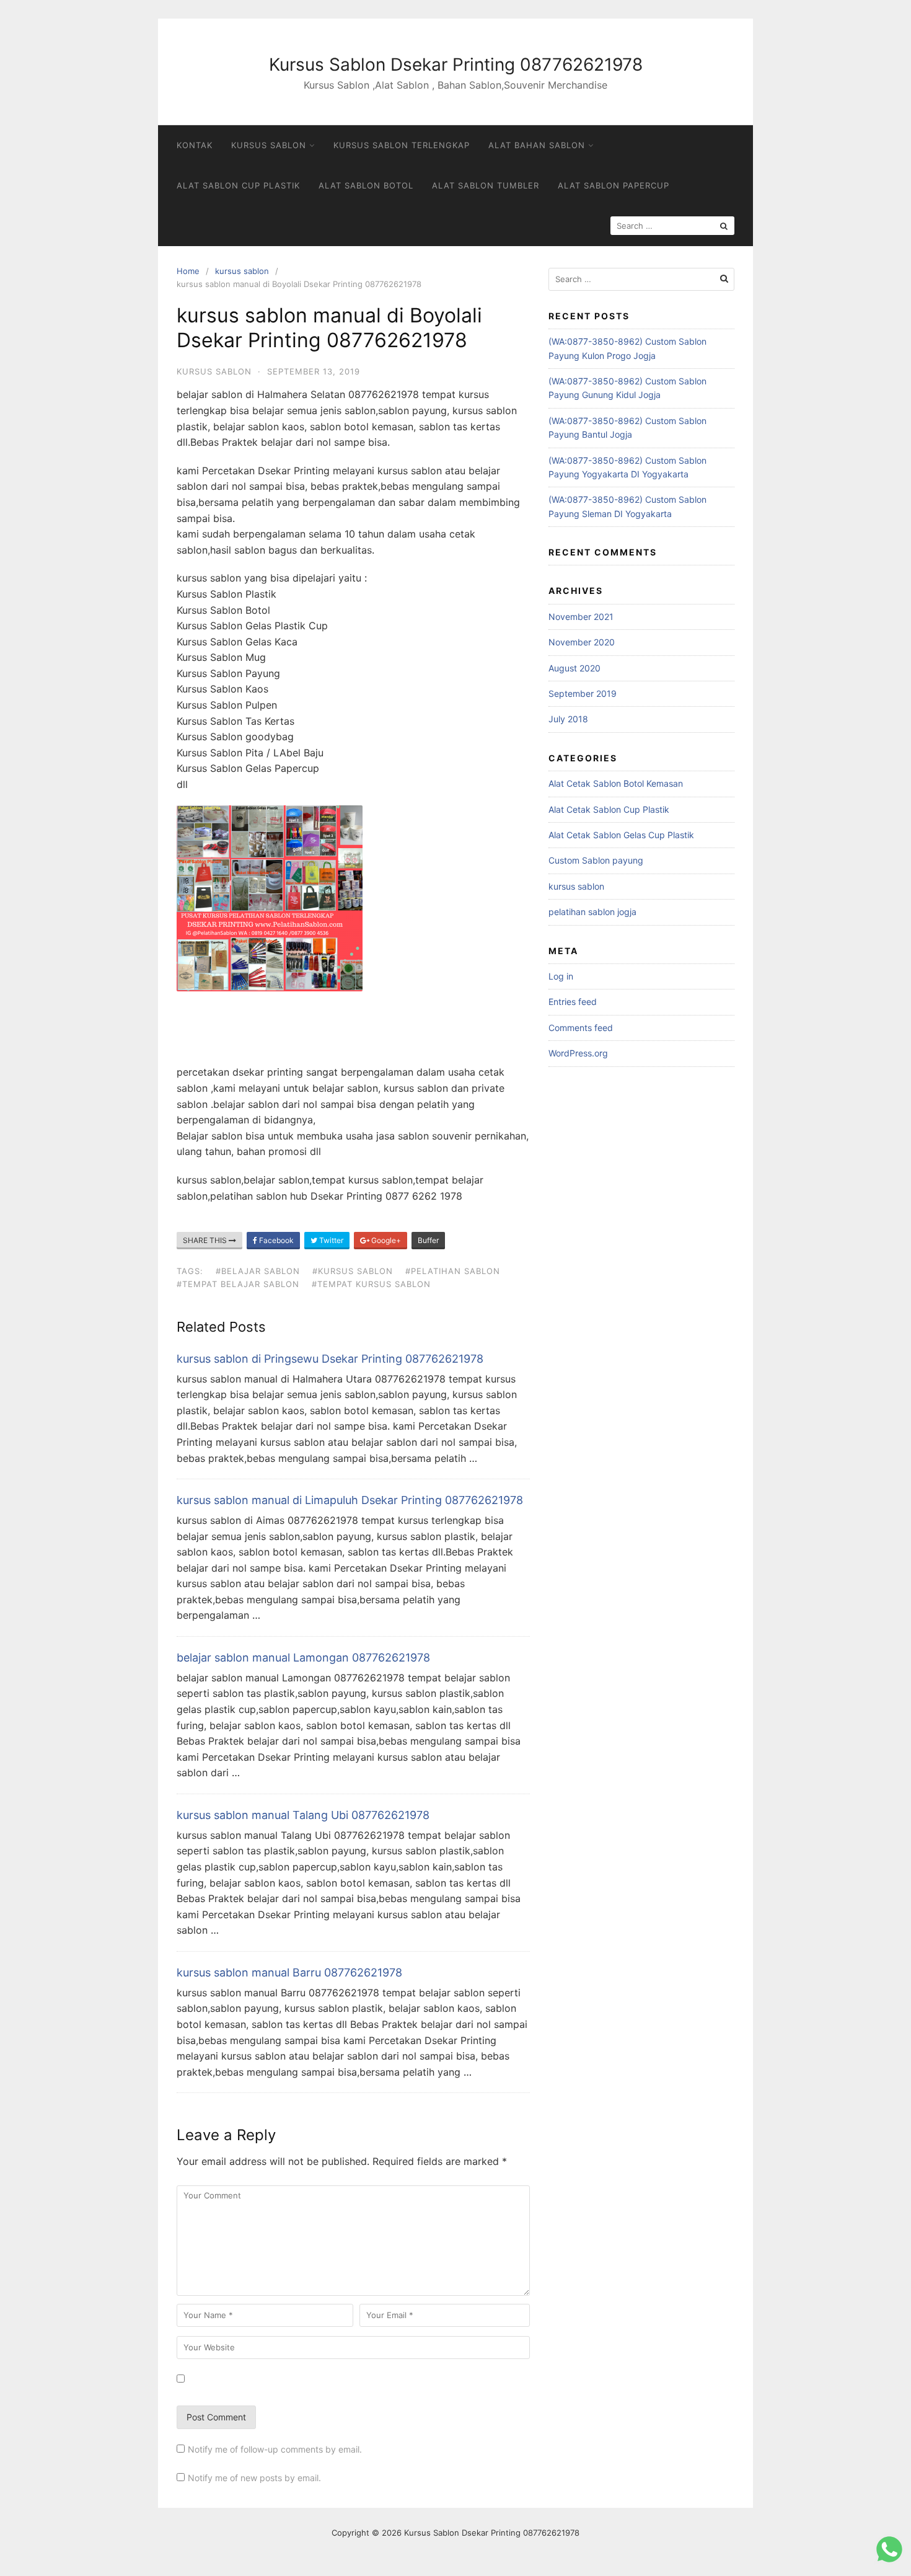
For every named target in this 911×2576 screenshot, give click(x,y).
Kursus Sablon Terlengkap (402, 145)
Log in (561, 976)
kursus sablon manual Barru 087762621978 (289, 1972)
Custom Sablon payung (596, 860)
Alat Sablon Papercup (614, 185)
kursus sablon (242, 271)
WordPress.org (578, 1053)
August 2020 (574, 668)
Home (188, 271)
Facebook (275, 1240)
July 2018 (568, 719)
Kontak (195, 145)
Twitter (330, 1240)
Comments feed (581, 1028)
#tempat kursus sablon (371, 1284)
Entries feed (573, 1002)
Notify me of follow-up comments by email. (275, 2449)
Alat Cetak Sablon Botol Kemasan (616, 783)
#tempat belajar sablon (238, 1284)
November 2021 (581, 617)
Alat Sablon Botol (366, 185)
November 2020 (582, 642)
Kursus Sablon (269, 145)
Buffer (428, 1240)
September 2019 (583, 693)
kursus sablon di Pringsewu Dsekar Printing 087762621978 (330, 1359)
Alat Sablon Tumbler (486, 185)
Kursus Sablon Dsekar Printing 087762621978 (456, 64)
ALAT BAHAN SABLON (537, 145)
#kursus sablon (353, 1271)
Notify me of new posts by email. (254, 2478)
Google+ (385, 1240)
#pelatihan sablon (453, 1271)
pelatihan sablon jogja (592, 912)
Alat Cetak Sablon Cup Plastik (609, 809)
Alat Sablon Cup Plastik (238, 185)
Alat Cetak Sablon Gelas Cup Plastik (621, 835)
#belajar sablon (258, 1271)
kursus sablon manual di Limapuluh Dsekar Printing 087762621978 (350, 1500)
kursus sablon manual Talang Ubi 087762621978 (303, 1815)
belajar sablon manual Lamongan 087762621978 (303, 1658)
